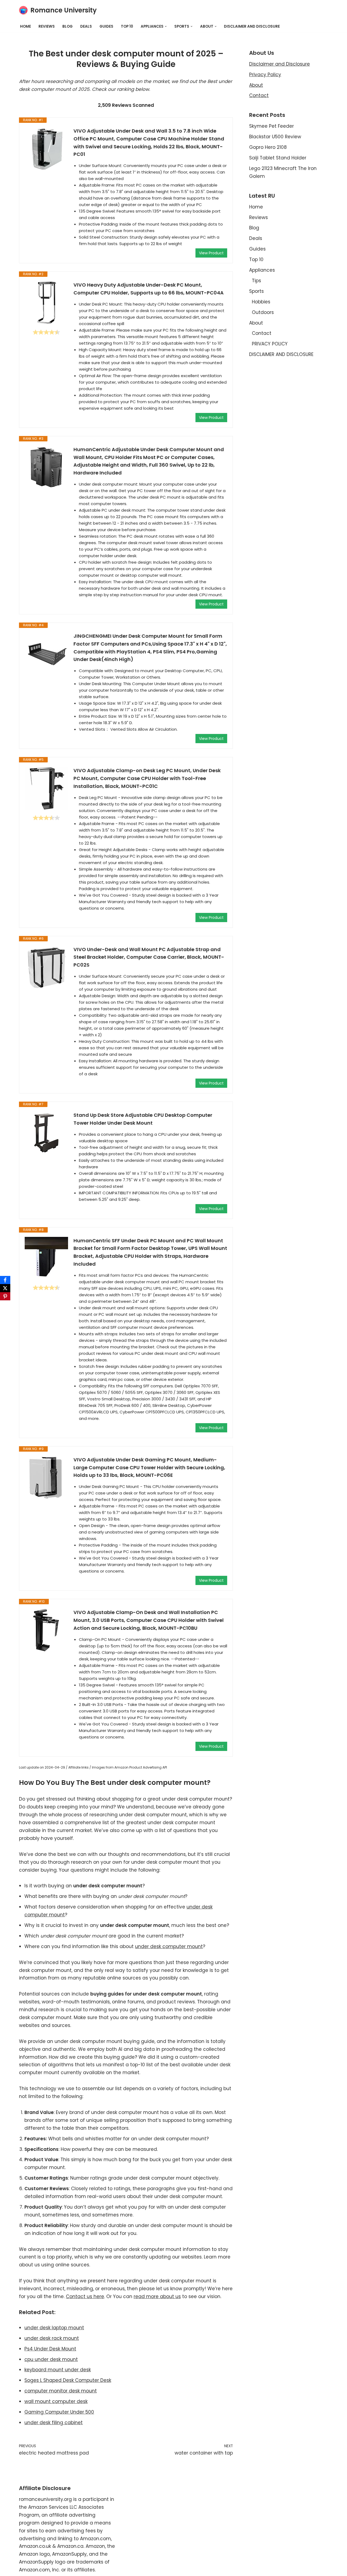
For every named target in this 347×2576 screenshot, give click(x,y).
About (256, 85)
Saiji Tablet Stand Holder (278, 158)
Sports (256, 291)
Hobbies (261, 302)
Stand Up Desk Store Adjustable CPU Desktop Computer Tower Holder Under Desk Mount (143, 1119)
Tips (256, 281)
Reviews (47, 26)
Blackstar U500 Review (275, 137)
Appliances (262, 270)
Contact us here (85, 2296)
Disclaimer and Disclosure (279, 64)
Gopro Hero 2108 (268, 147)
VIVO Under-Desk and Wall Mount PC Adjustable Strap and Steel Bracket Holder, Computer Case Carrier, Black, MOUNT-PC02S (149, 957)
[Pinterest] (5, 1296)
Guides (106, 26)
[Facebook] (5, 1280)
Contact (259, 95)
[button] (166, 26)
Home (25, 26)
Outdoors (263, 312)
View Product (211, 253)
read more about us (157, 2296)
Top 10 (127, 26)
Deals (86, 26)
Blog (68, 26)
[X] (5, 1288)
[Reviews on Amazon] (46, 332)
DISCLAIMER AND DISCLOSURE (252, 26)
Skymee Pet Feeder (272, 126)
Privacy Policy (265, 75)
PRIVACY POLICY (270, 344)
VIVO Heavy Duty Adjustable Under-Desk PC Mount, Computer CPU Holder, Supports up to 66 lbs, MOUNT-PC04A (149, 289)
